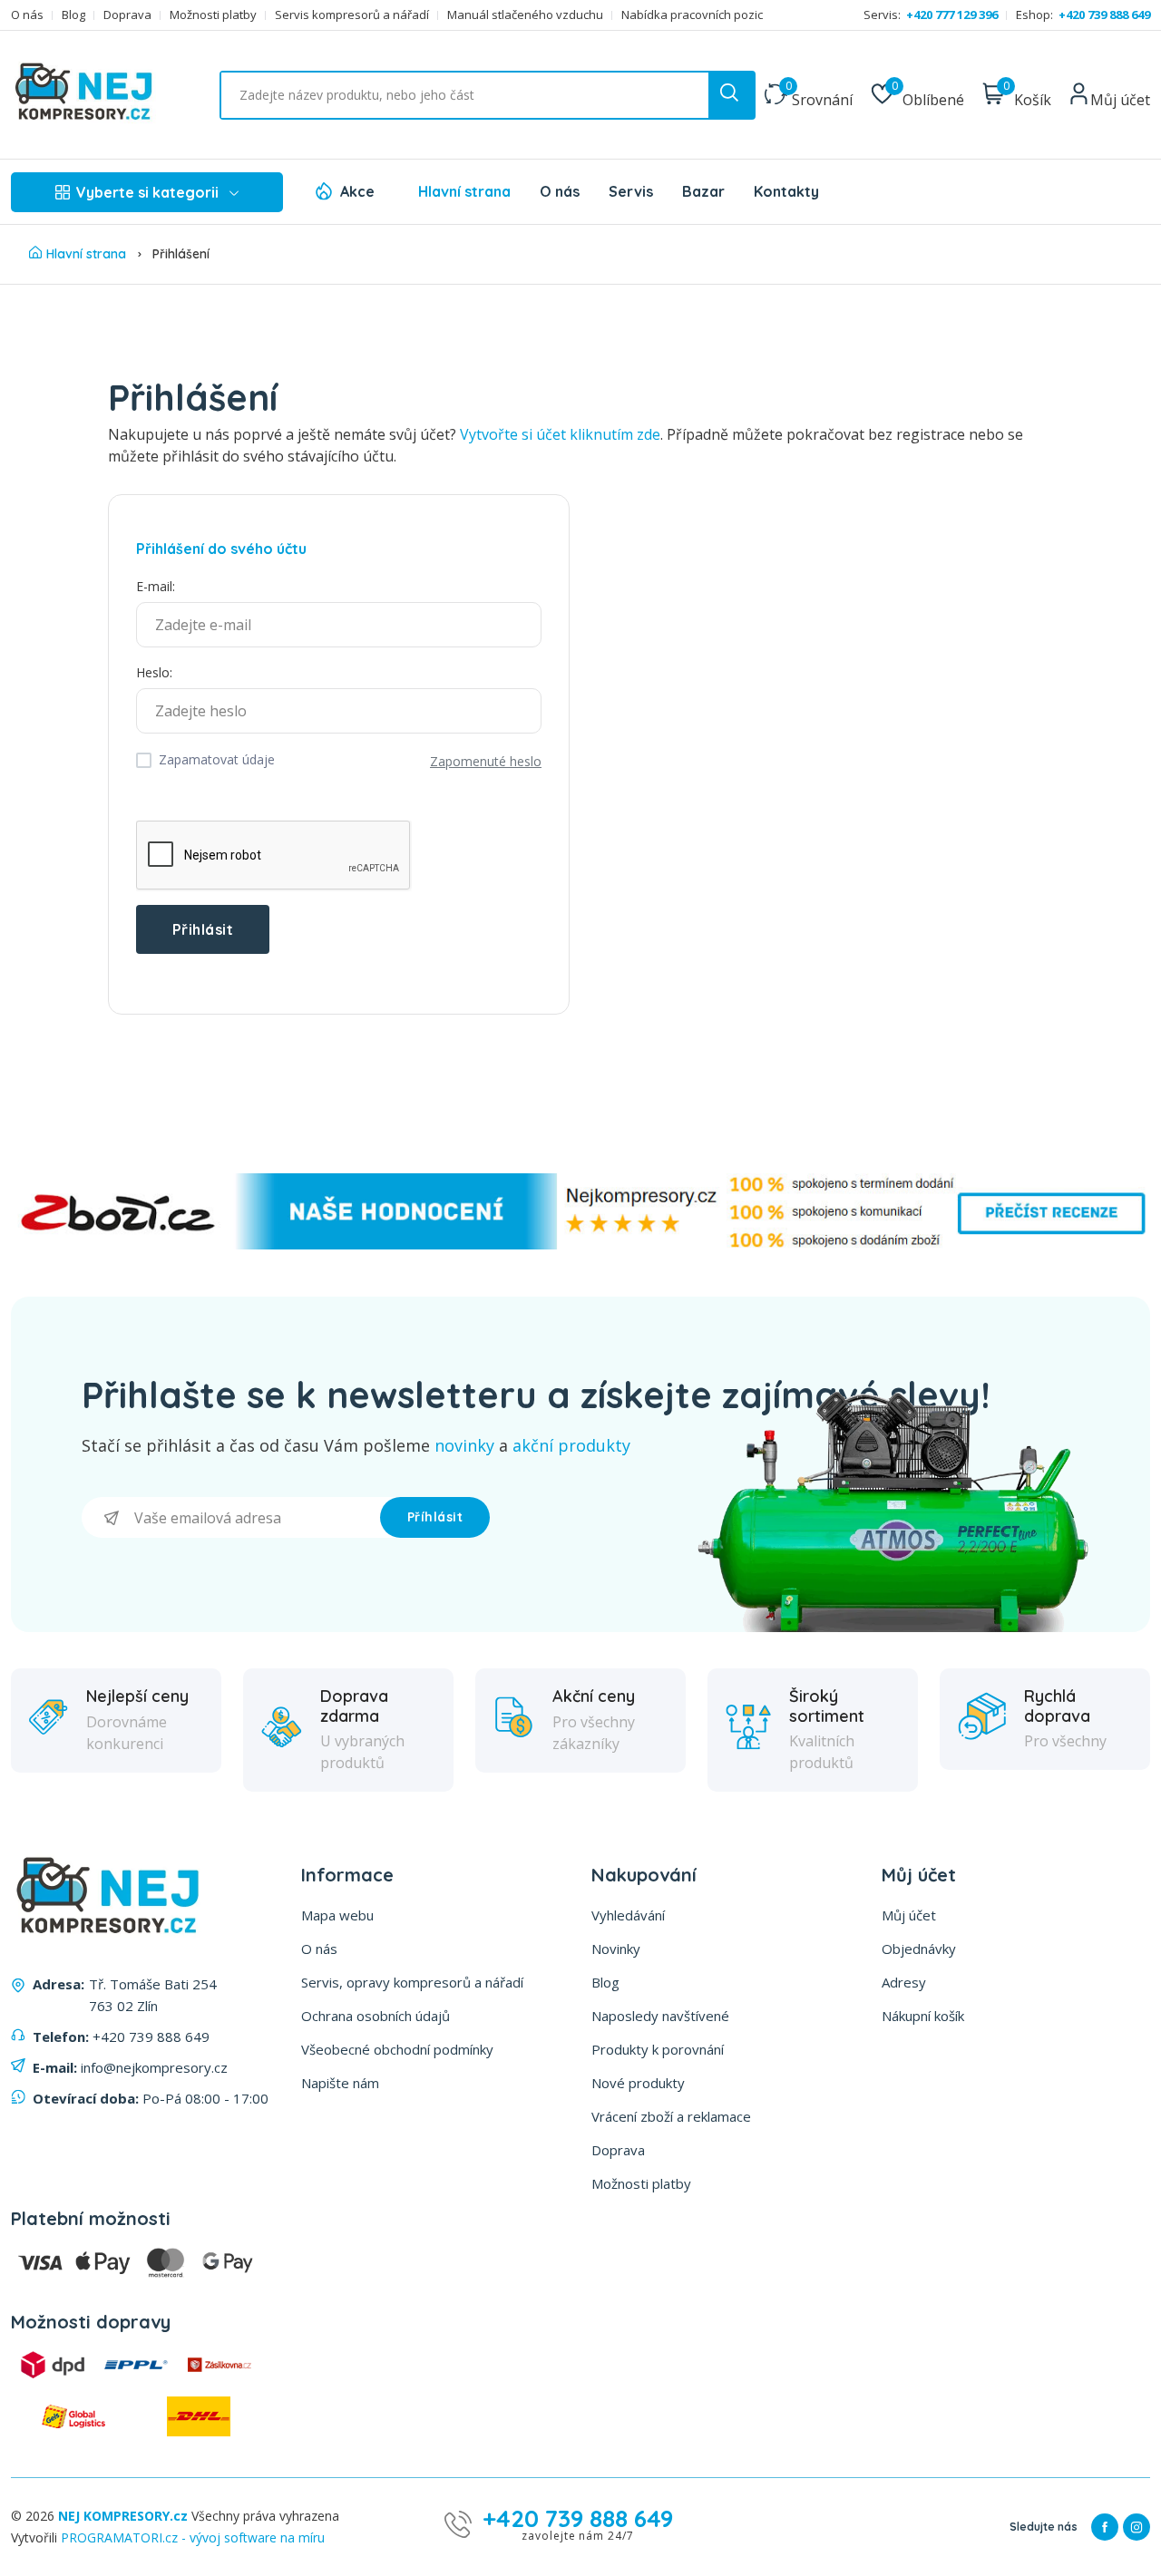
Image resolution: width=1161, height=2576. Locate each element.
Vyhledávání (628, 1915)
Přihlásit (203, 929)
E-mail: (156, 586)
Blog (73, 15)
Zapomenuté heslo (486, 761)
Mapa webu (337, 1915)
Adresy (904, 1982)
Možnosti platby (213, 15)
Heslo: (154, 672)
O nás (27, 15)
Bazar (703, 191)
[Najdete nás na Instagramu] (1137, 2527)
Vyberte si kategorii (147, 192)
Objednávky (919, 1949)
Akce (357, 191)
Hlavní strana (464, 191)
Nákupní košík (923, 2016)
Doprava (127, 15)
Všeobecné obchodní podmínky (397, 2049)
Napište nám (340, 2083)
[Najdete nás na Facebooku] (1105, 2527)
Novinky (616, 1949)
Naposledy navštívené (660, 2016)
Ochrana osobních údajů (376, 2016)
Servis (631, 191)
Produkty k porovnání (658, 2049)
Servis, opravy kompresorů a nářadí (412, 1982)
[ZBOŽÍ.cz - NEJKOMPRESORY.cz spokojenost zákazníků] (580, 1244)
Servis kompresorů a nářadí (352, 15)
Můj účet (909, 1915)
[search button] (731, 95)
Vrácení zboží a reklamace (671, 2116)
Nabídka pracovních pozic (692, 15)
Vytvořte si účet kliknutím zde (560, 434)
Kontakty (786, 191)
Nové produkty (638, 2083)
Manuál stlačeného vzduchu (525, 15)
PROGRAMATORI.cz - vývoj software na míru (193, 2537)
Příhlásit (435, 1517)
